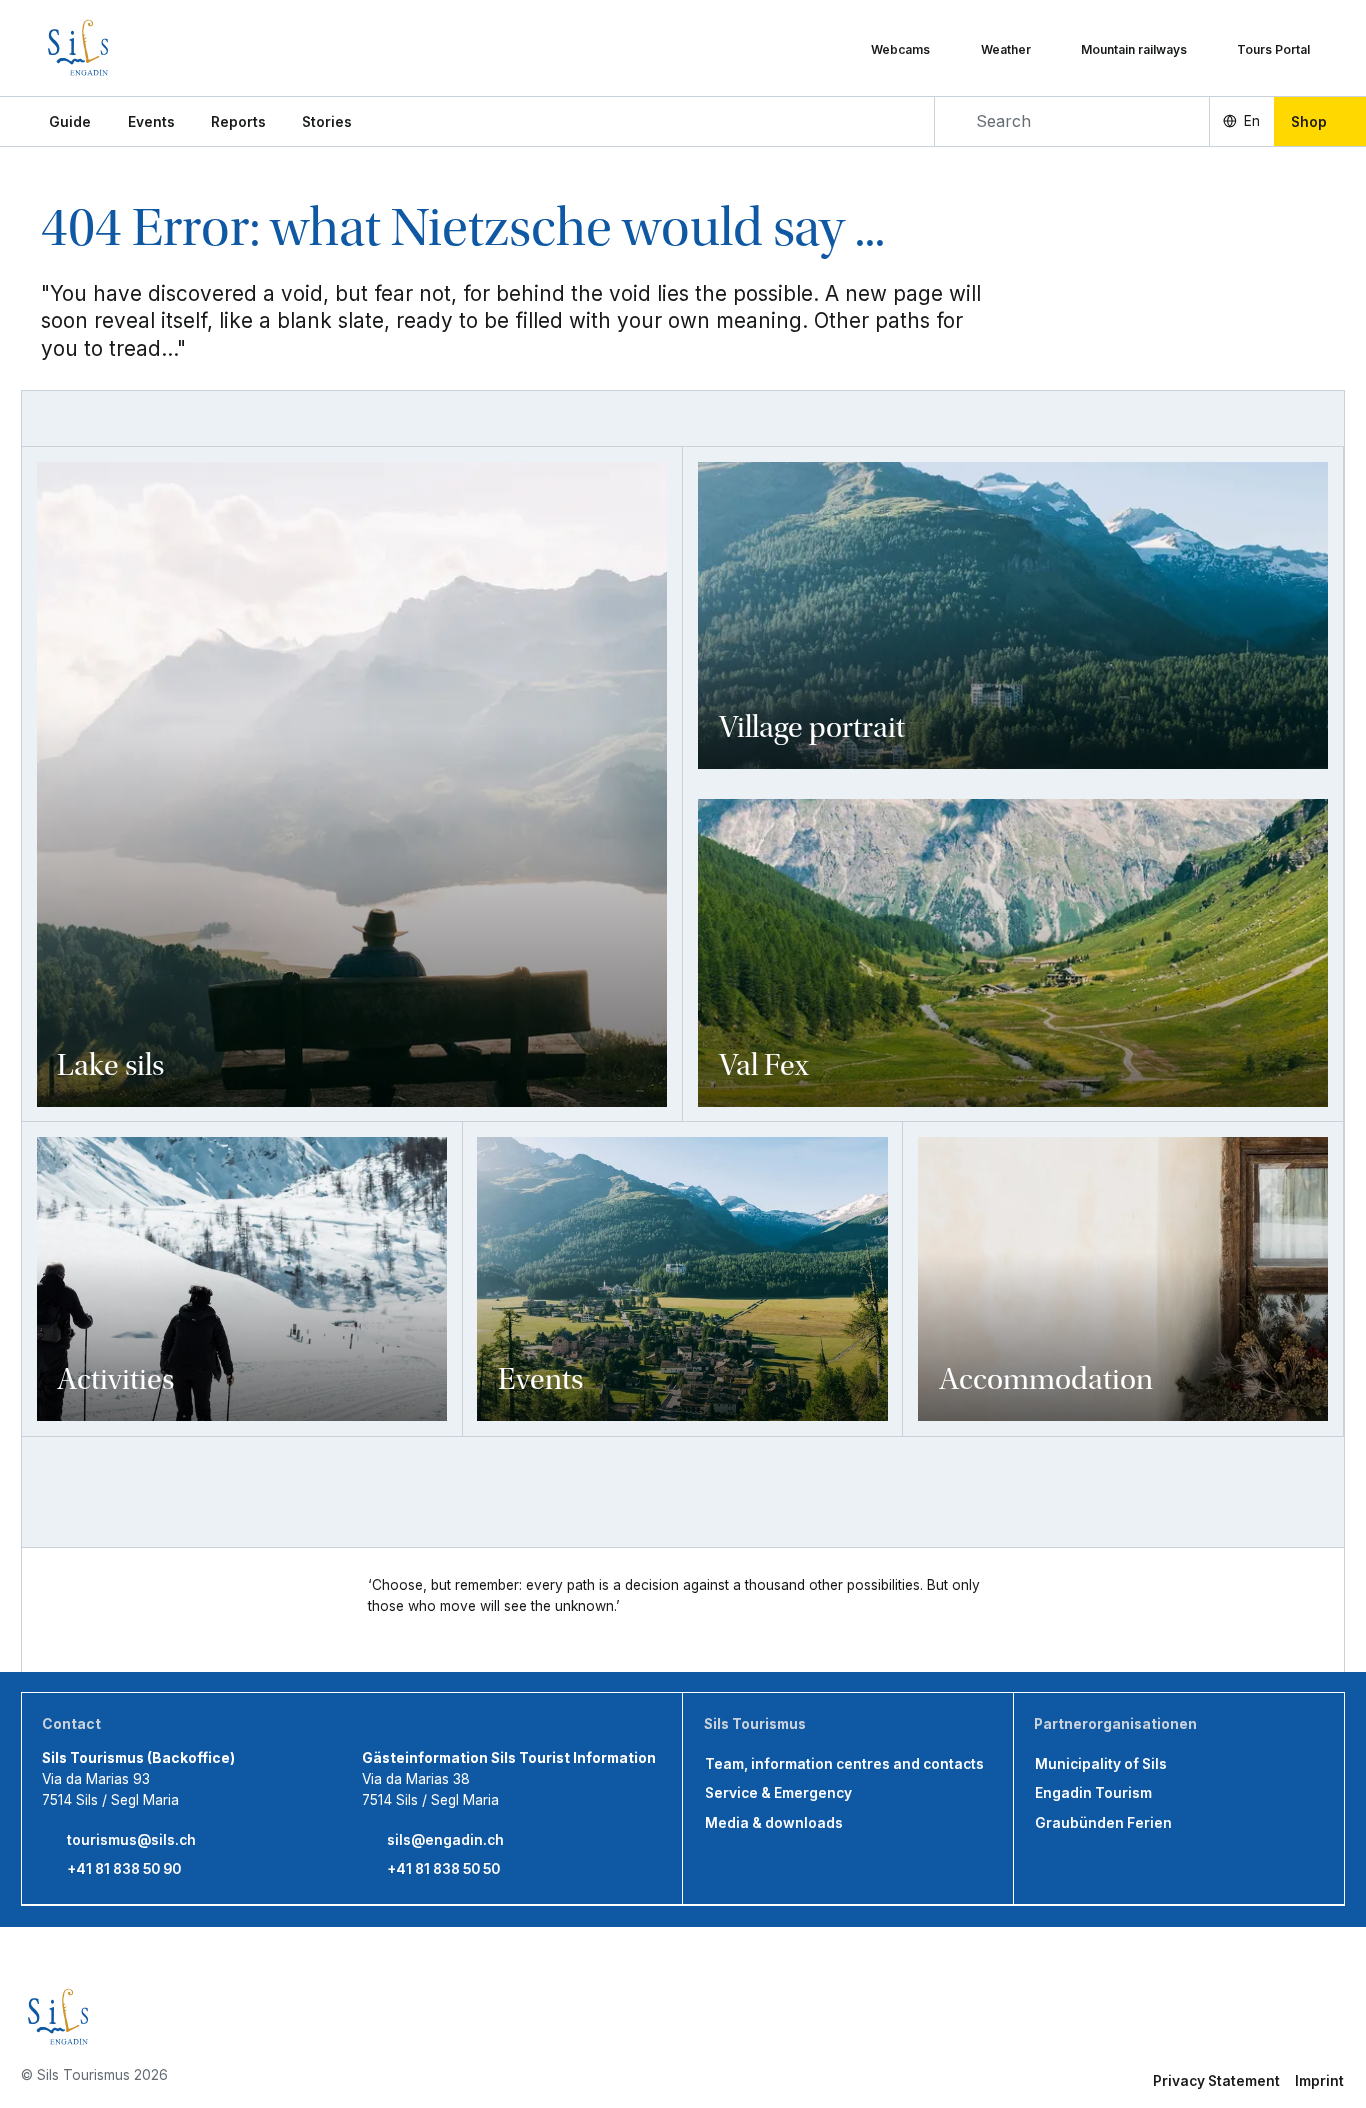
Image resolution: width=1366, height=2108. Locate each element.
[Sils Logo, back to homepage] (133, 48)
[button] (70, 122)
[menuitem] (151, 122)
